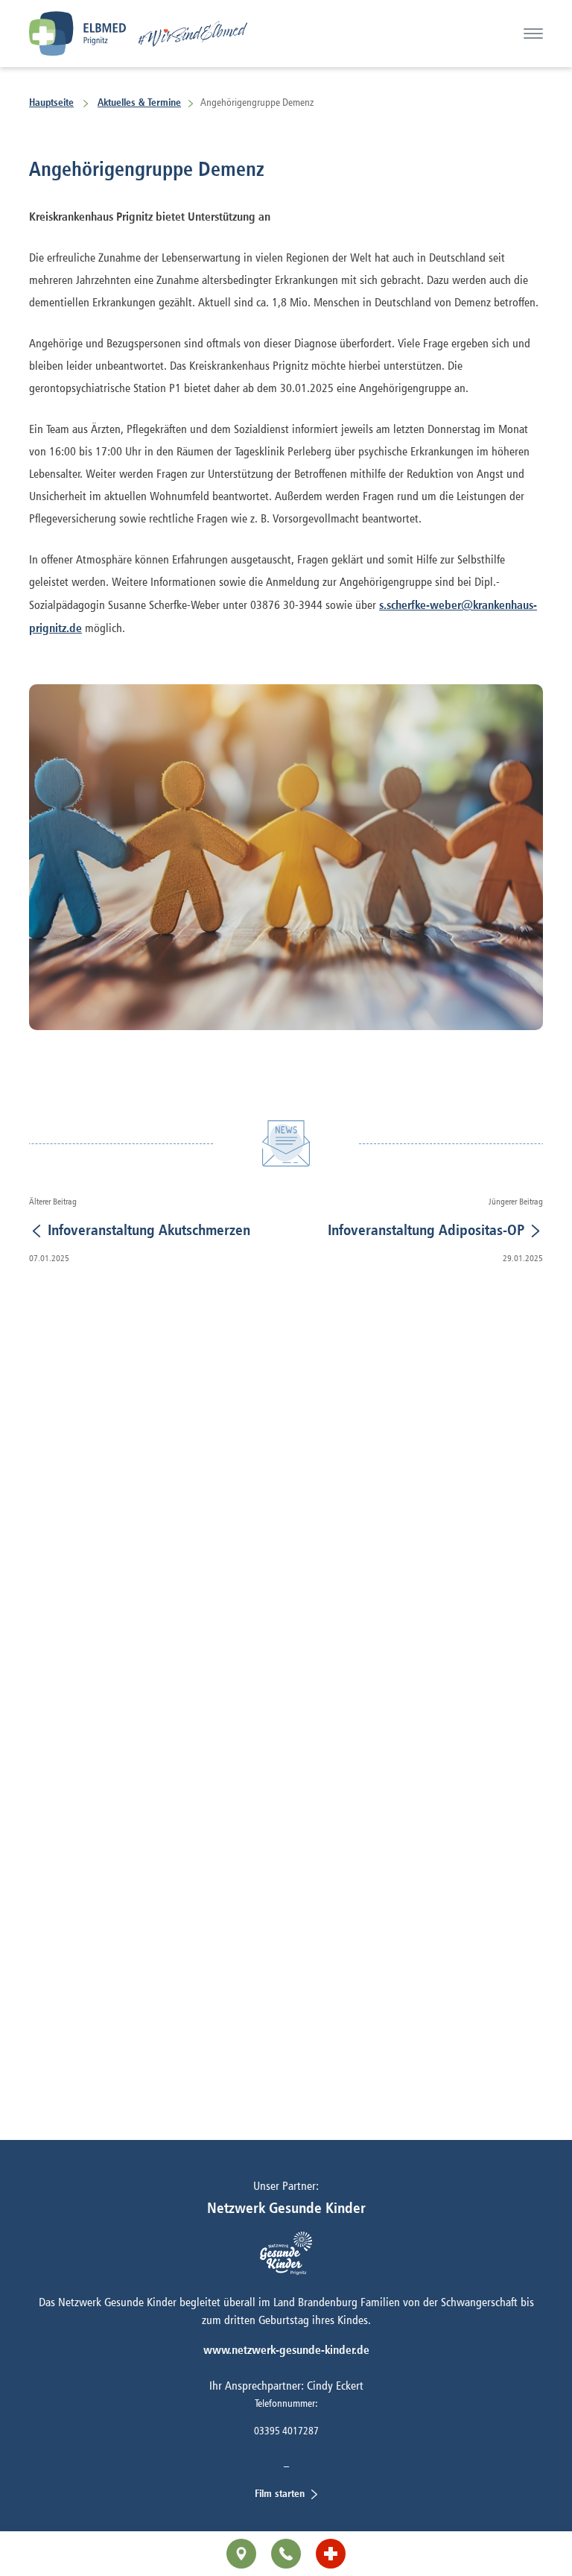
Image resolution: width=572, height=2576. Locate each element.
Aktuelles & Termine (139, 102)
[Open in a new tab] (331, 2554)
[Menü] (533, 34)
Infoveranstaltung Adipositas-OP (428, 1229)
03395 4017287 (286, 2430)
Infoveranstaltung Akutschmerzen (147, 1229)
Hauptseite (51, 102)
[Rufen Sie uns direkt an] (286, 2554)
